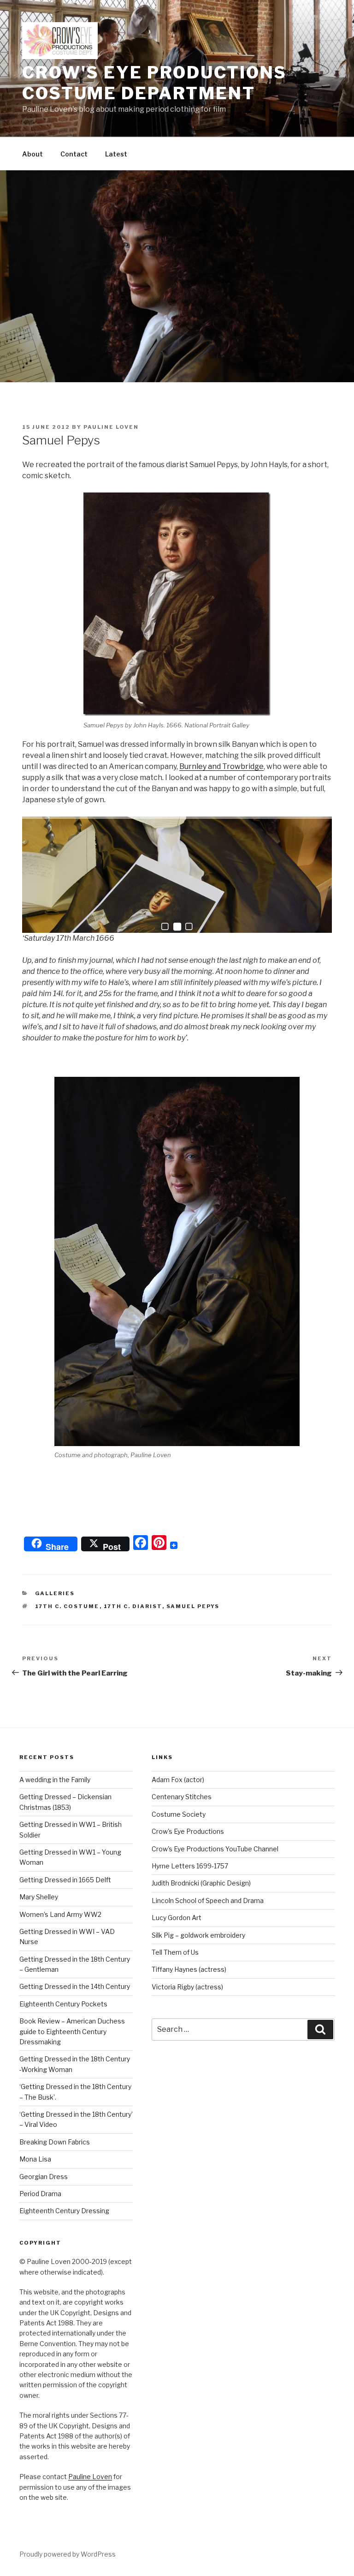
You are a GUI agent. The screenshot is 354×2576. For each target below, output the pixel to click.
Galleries (55, 1593)
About (32, 154)
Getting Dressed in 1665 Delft (65, 1880)
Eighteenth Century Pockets (63, 2004)
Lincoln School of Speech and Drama (208, 1900)
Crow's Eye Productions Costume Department (154, 83)
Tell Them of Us (175, 1952)
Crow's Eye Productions (188, 1831)
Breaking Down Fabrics (55, 2142)
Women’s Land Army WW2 (60, 1914)
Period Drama (40, 2194)
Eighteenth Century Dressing (64, 2211)
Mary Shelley (39, 1897)
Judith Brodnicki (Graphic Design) (201, 1883)
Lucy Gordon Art (177, 1918)
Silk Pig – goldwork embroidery (198, 1935)
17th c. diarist (133, 1606)
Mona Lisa (35, 2159)
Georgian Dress (44, 2177)
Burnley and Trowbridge (221, 766)
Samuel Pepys (193, 1606)
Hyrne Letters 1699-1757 (190, 1866)
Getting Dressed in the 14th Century (75, 1986)
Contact (74, 154)
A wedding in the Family (55, 1780)
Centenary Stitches (182, 1797)
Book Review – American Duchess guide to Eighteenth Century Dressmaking (72, 2031)
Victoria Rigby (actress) (187, 1987)
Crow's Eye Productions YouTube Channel (215, 1849)
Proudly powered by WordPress (68, 2554)
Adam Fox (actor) (178, 1780)
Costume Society (179, 1814)
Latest (116, 154)
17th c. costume (67, 1606)
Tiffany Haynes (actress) (189, 1969)
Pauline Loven (111, 427)
